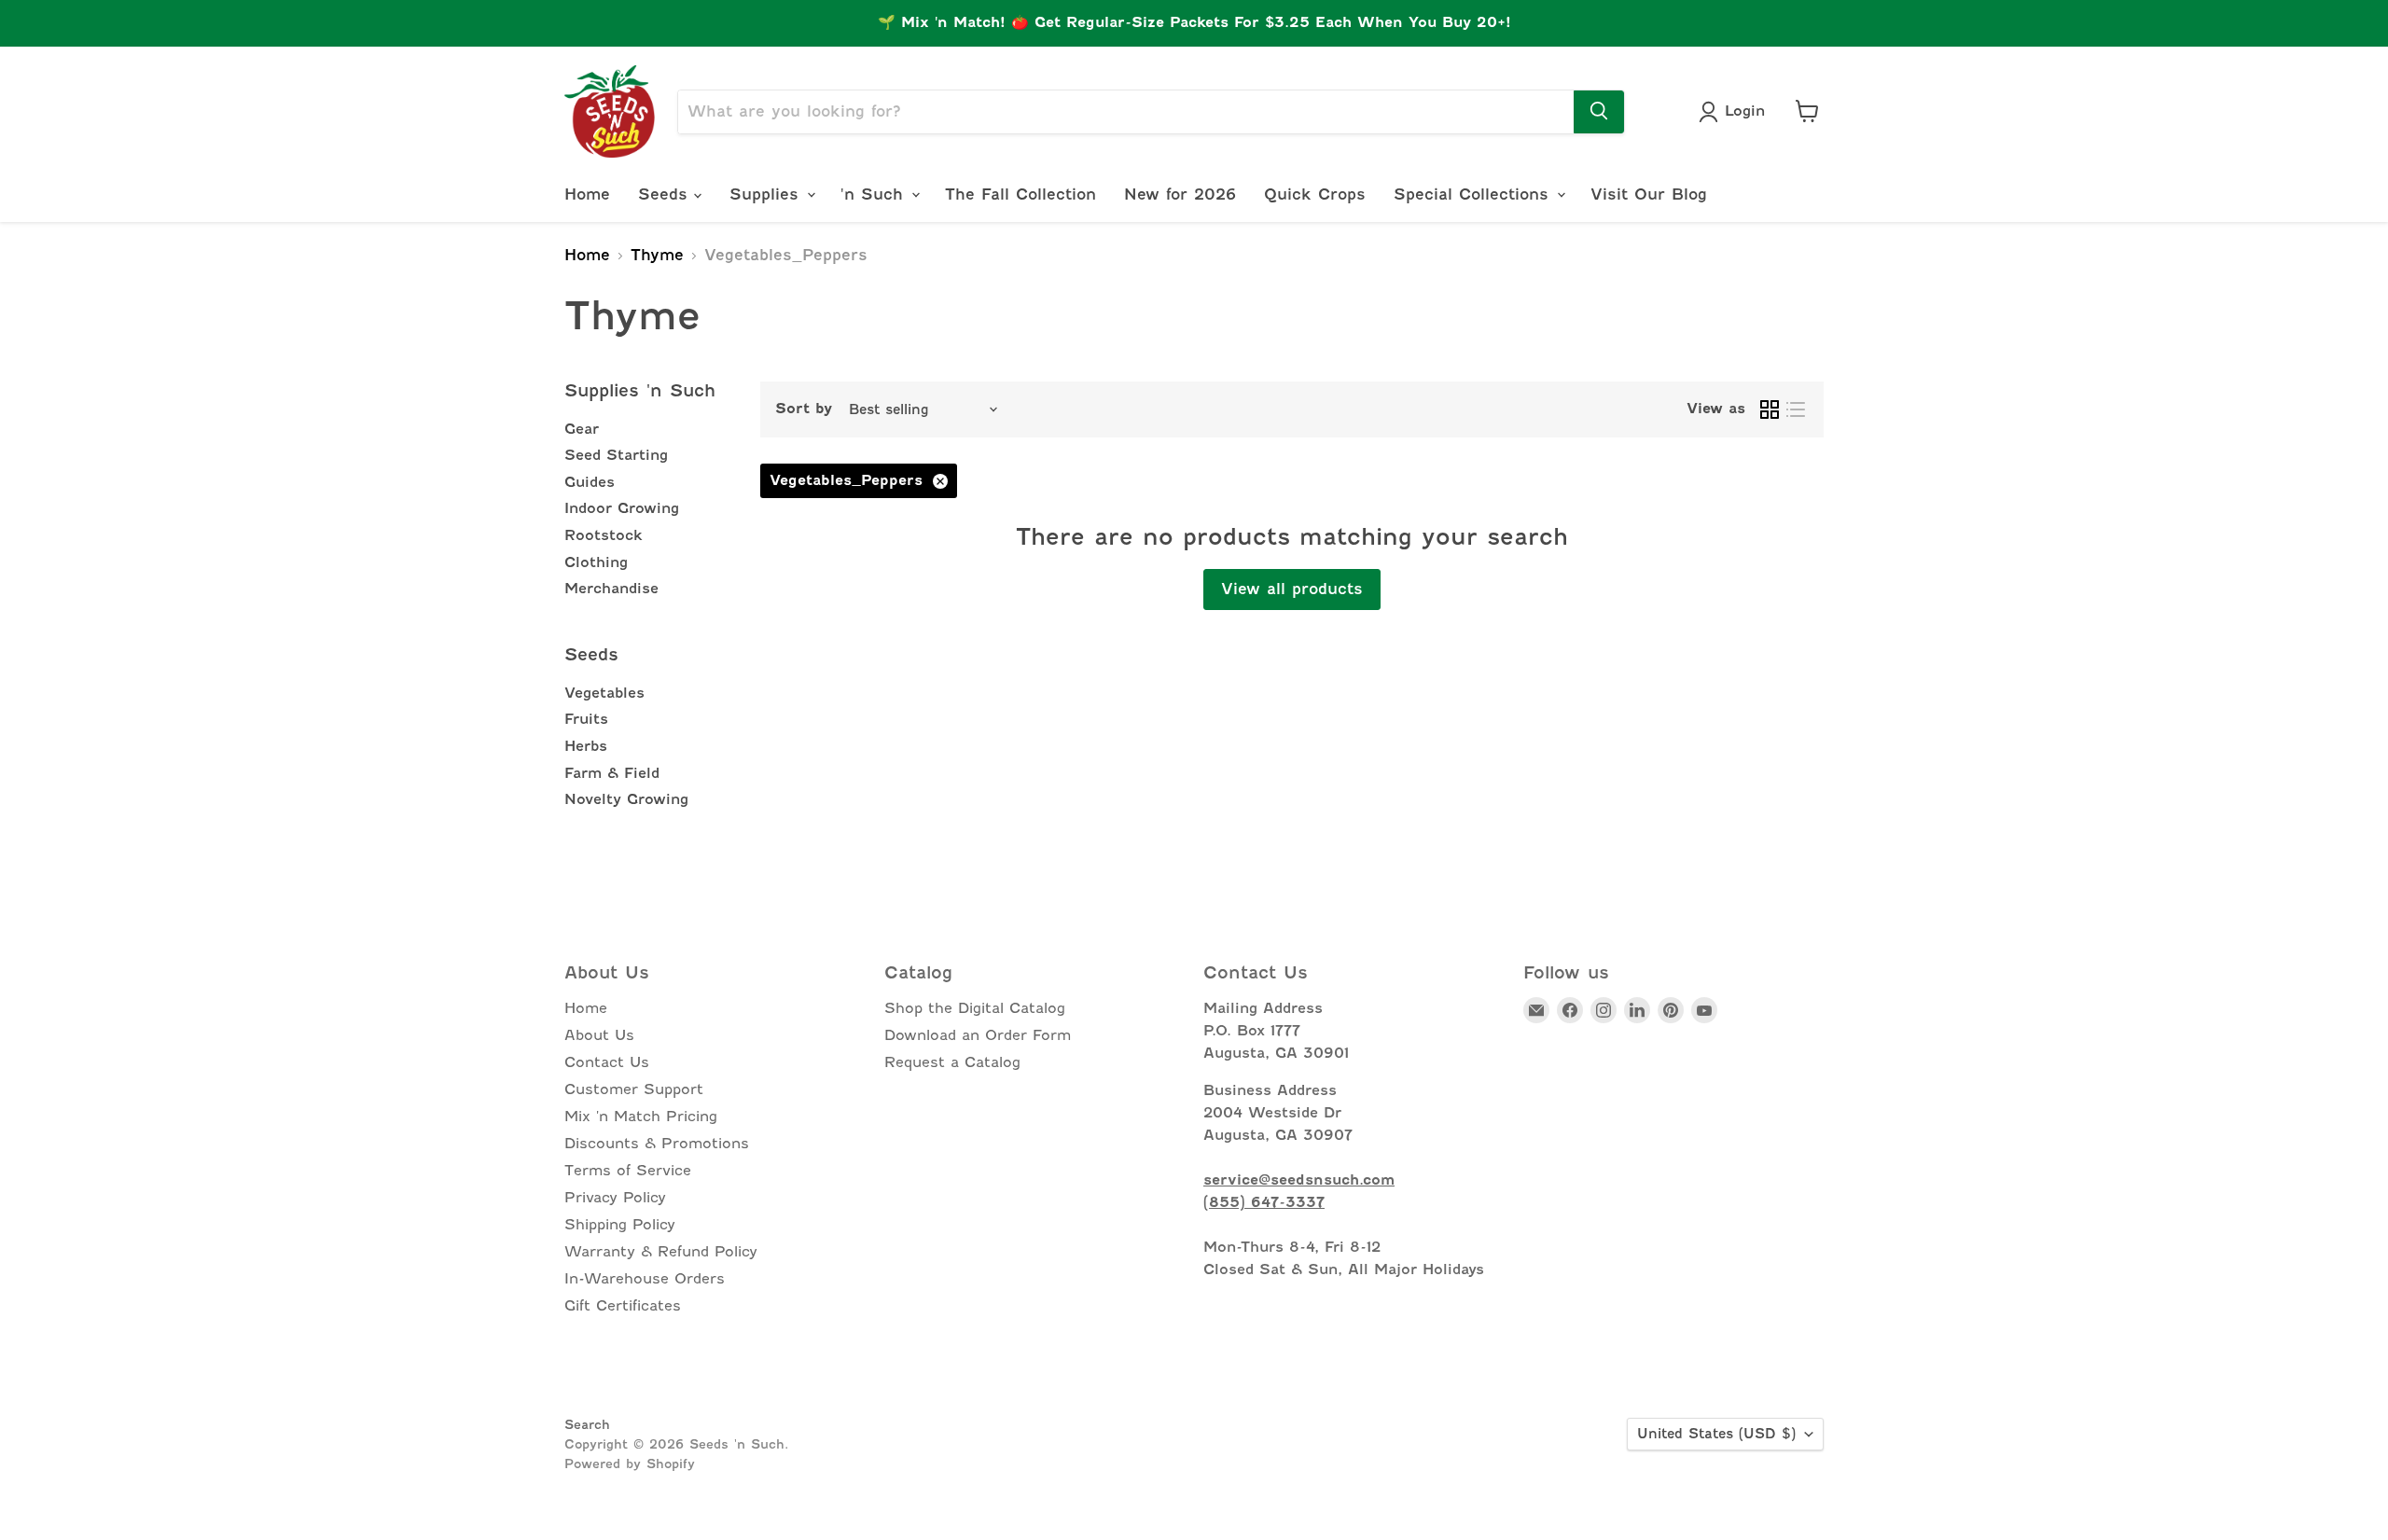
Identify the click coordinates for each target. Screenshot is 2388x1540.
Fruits (586, 719)
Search (587, 1424)
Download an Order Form (978, 1035)
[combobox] (1126, 111)
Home (587, 194)
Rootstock (604, 535)
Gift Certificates (623, 1306)
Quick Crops (1315, 194)
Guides (590, 482)
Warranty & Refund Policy (661, 1252)
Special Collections (1474, 194)
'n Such (875, 194)
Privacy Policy (615, 1198)
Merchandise (611, 589)
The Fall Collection (1020, 194)
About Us (599, 1035)
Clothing (596, 562)
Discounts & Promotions (657, 1144)
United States (1716, 1434)
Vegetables (604, 693)
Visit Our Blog (1649, 194)
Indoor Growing (622, 508)
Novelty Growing (626, 799)
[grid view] (1770, 409)
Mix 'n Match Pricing (641, 1117)
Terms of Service (628, 1171)
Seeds (666, 194)
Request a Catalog (952, 1062)
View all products (1292, 589)
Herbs (586, 746)
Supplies (767, 194)
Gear (582, 429)
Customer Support (634, 1089)
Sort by (804, 409)
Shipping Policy (620, 1225)
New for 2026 (1180, 194)
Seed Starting (616, 455)
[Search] (1599, 111)
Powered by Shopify (630, 1464)
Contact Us (607, 1062)
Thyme (657, 256)
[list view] (1796, 409)
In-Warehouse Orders (645, 1279)
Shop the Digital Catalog (975, 1008)
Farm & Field (612, 773)
